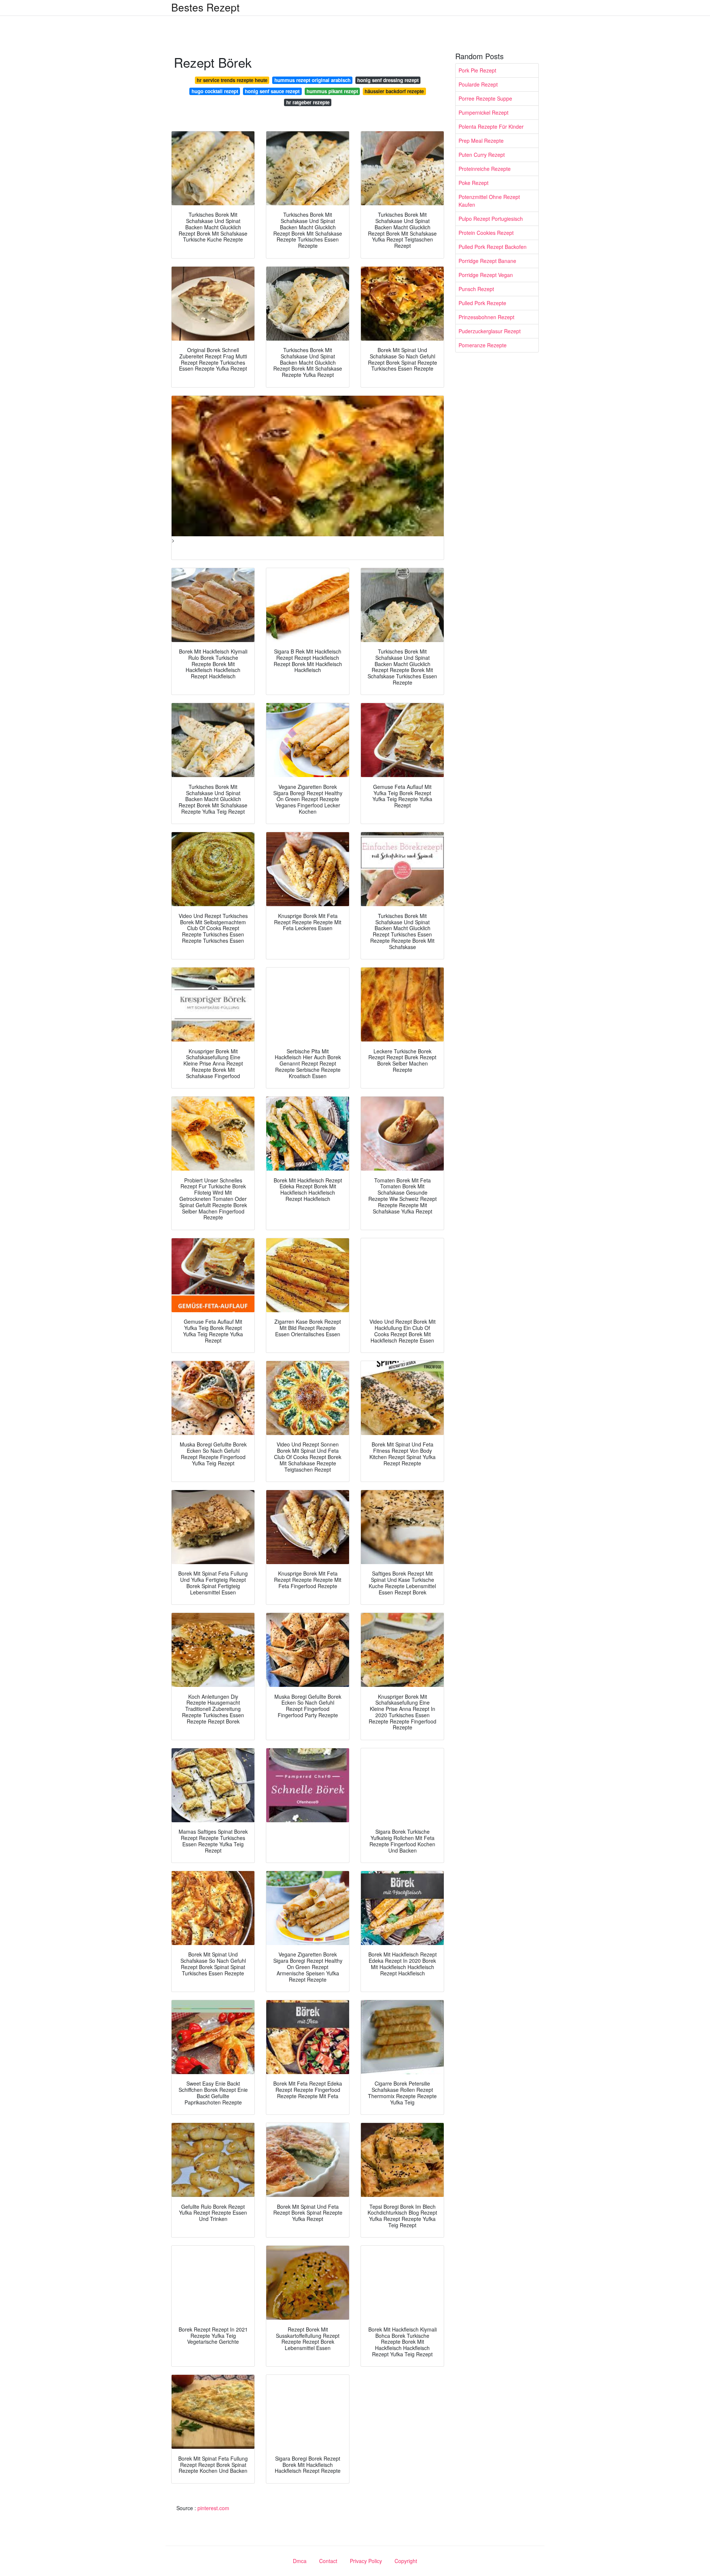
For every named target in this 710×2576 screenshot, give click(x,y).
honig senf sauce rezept (272, 91)
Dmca (300, 2561)
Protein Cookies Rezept (486, 233)
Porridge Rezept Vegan (486, 275)
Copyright (406, 2561)
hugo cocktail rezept (215, 91)
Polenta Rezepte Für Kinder (491, 126)
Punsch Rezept (476, 289)
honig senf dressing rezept (388, 80)
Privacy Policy (366, 2561)
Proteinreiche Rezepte (485, 169)
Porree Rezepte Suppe (485, 98)
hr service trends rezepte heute (232, 80)
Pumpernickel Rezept (484, 112)
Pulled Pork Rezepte (482, 303)
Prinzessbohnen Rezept (486, 317)
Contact (328, 2561)
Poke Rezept (474, 183)
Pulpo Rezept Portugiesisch (491, 219)
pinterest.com (213, 2508)
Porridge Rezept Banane (487, 261)
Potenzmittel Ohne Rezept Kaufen (489, 201)
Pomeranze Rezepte (483, 345)
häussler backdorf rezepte (394, 91)
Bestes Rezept (205, 7)
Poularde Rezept (478, 84)
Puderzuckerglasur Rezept (490, 331)
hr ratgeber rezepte (308, 102)
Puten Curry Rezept (482, 155)
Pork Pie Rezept (477, 70)
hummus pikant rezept (332, 91)
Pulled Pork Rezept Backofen (493, 247)
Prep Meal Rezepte (481, 141)
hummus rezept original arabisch (312, 80)
